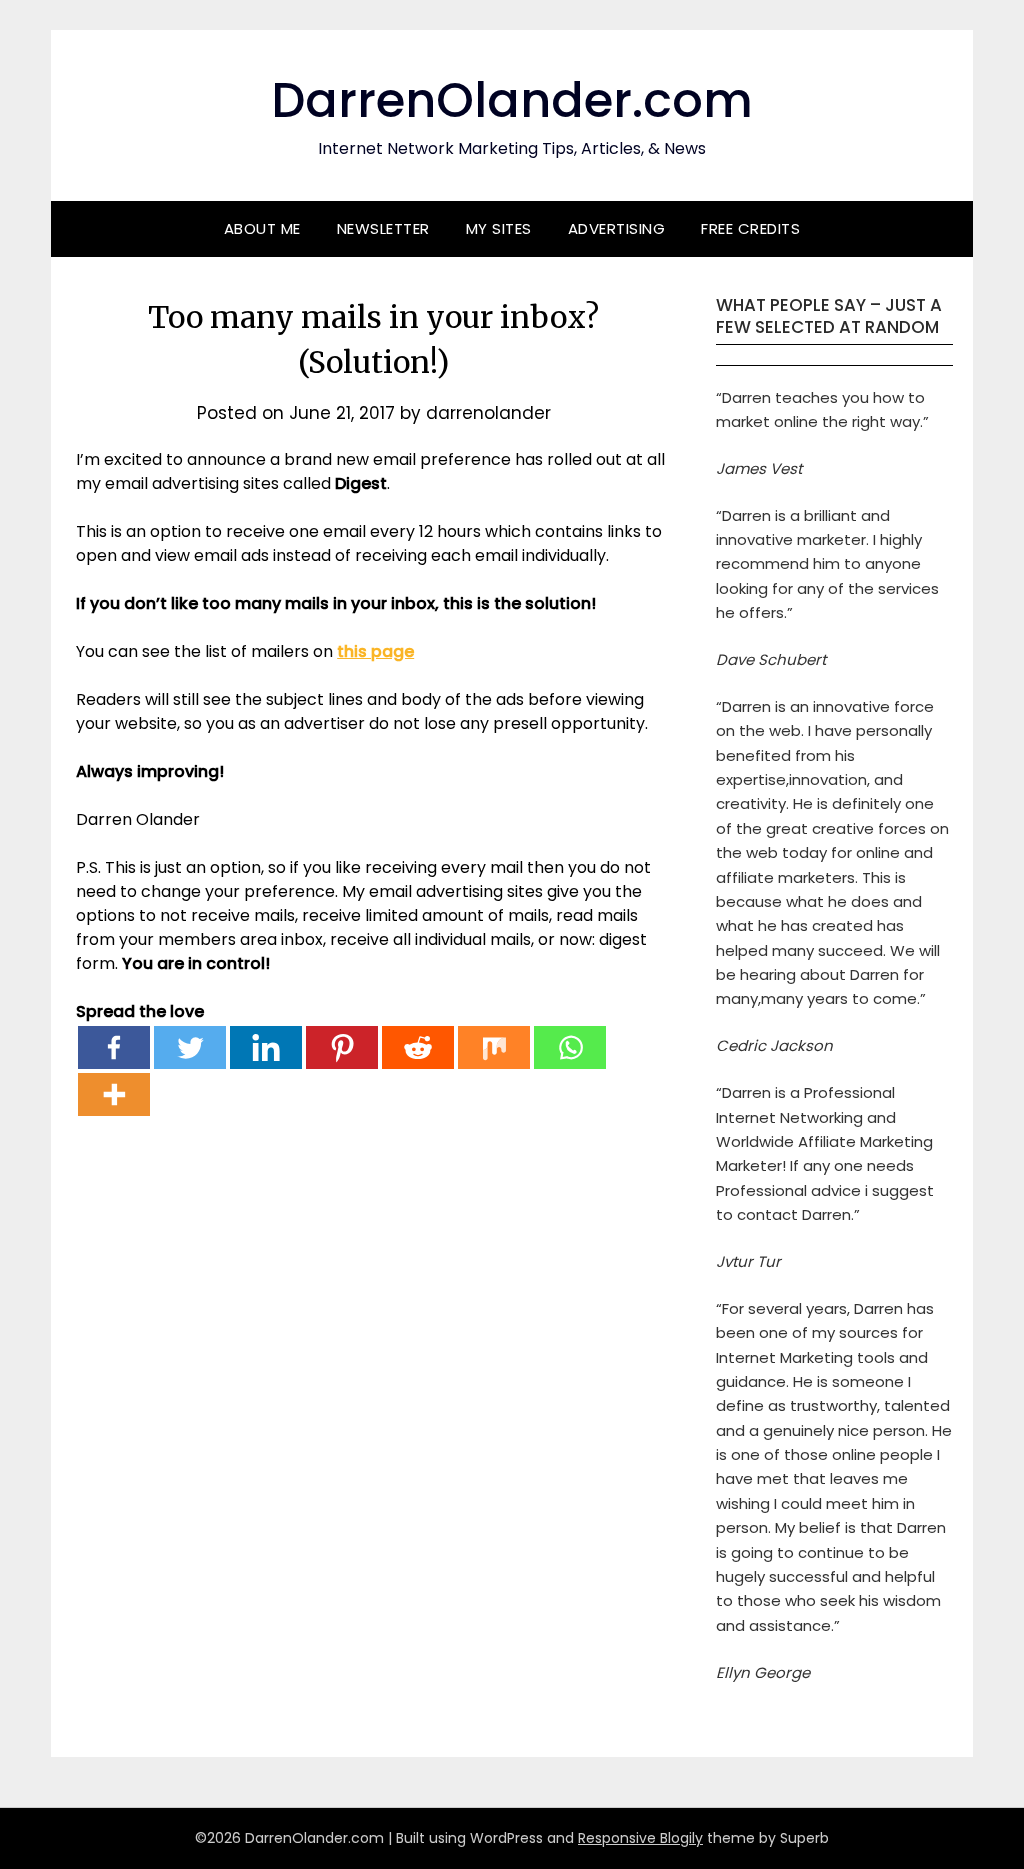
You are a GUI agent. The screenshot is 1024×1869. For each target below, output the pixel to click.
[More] (114, 1094)
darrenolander (488, 413)
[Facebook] (114, 1047)
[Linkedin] (266, 1047)
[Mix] (494, 1047)
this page (375, 651)
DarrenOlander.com (512, 100)
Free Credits (750, 228)
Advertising (617, 228)
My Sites (499, 228)
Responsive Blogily (640, 1838)
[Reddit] (418, 1047)
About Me (262, 228)
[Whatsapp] (570, 1047)
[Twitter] (190, 1047)
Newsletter (383, 228)
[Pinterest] (342, 1047)
